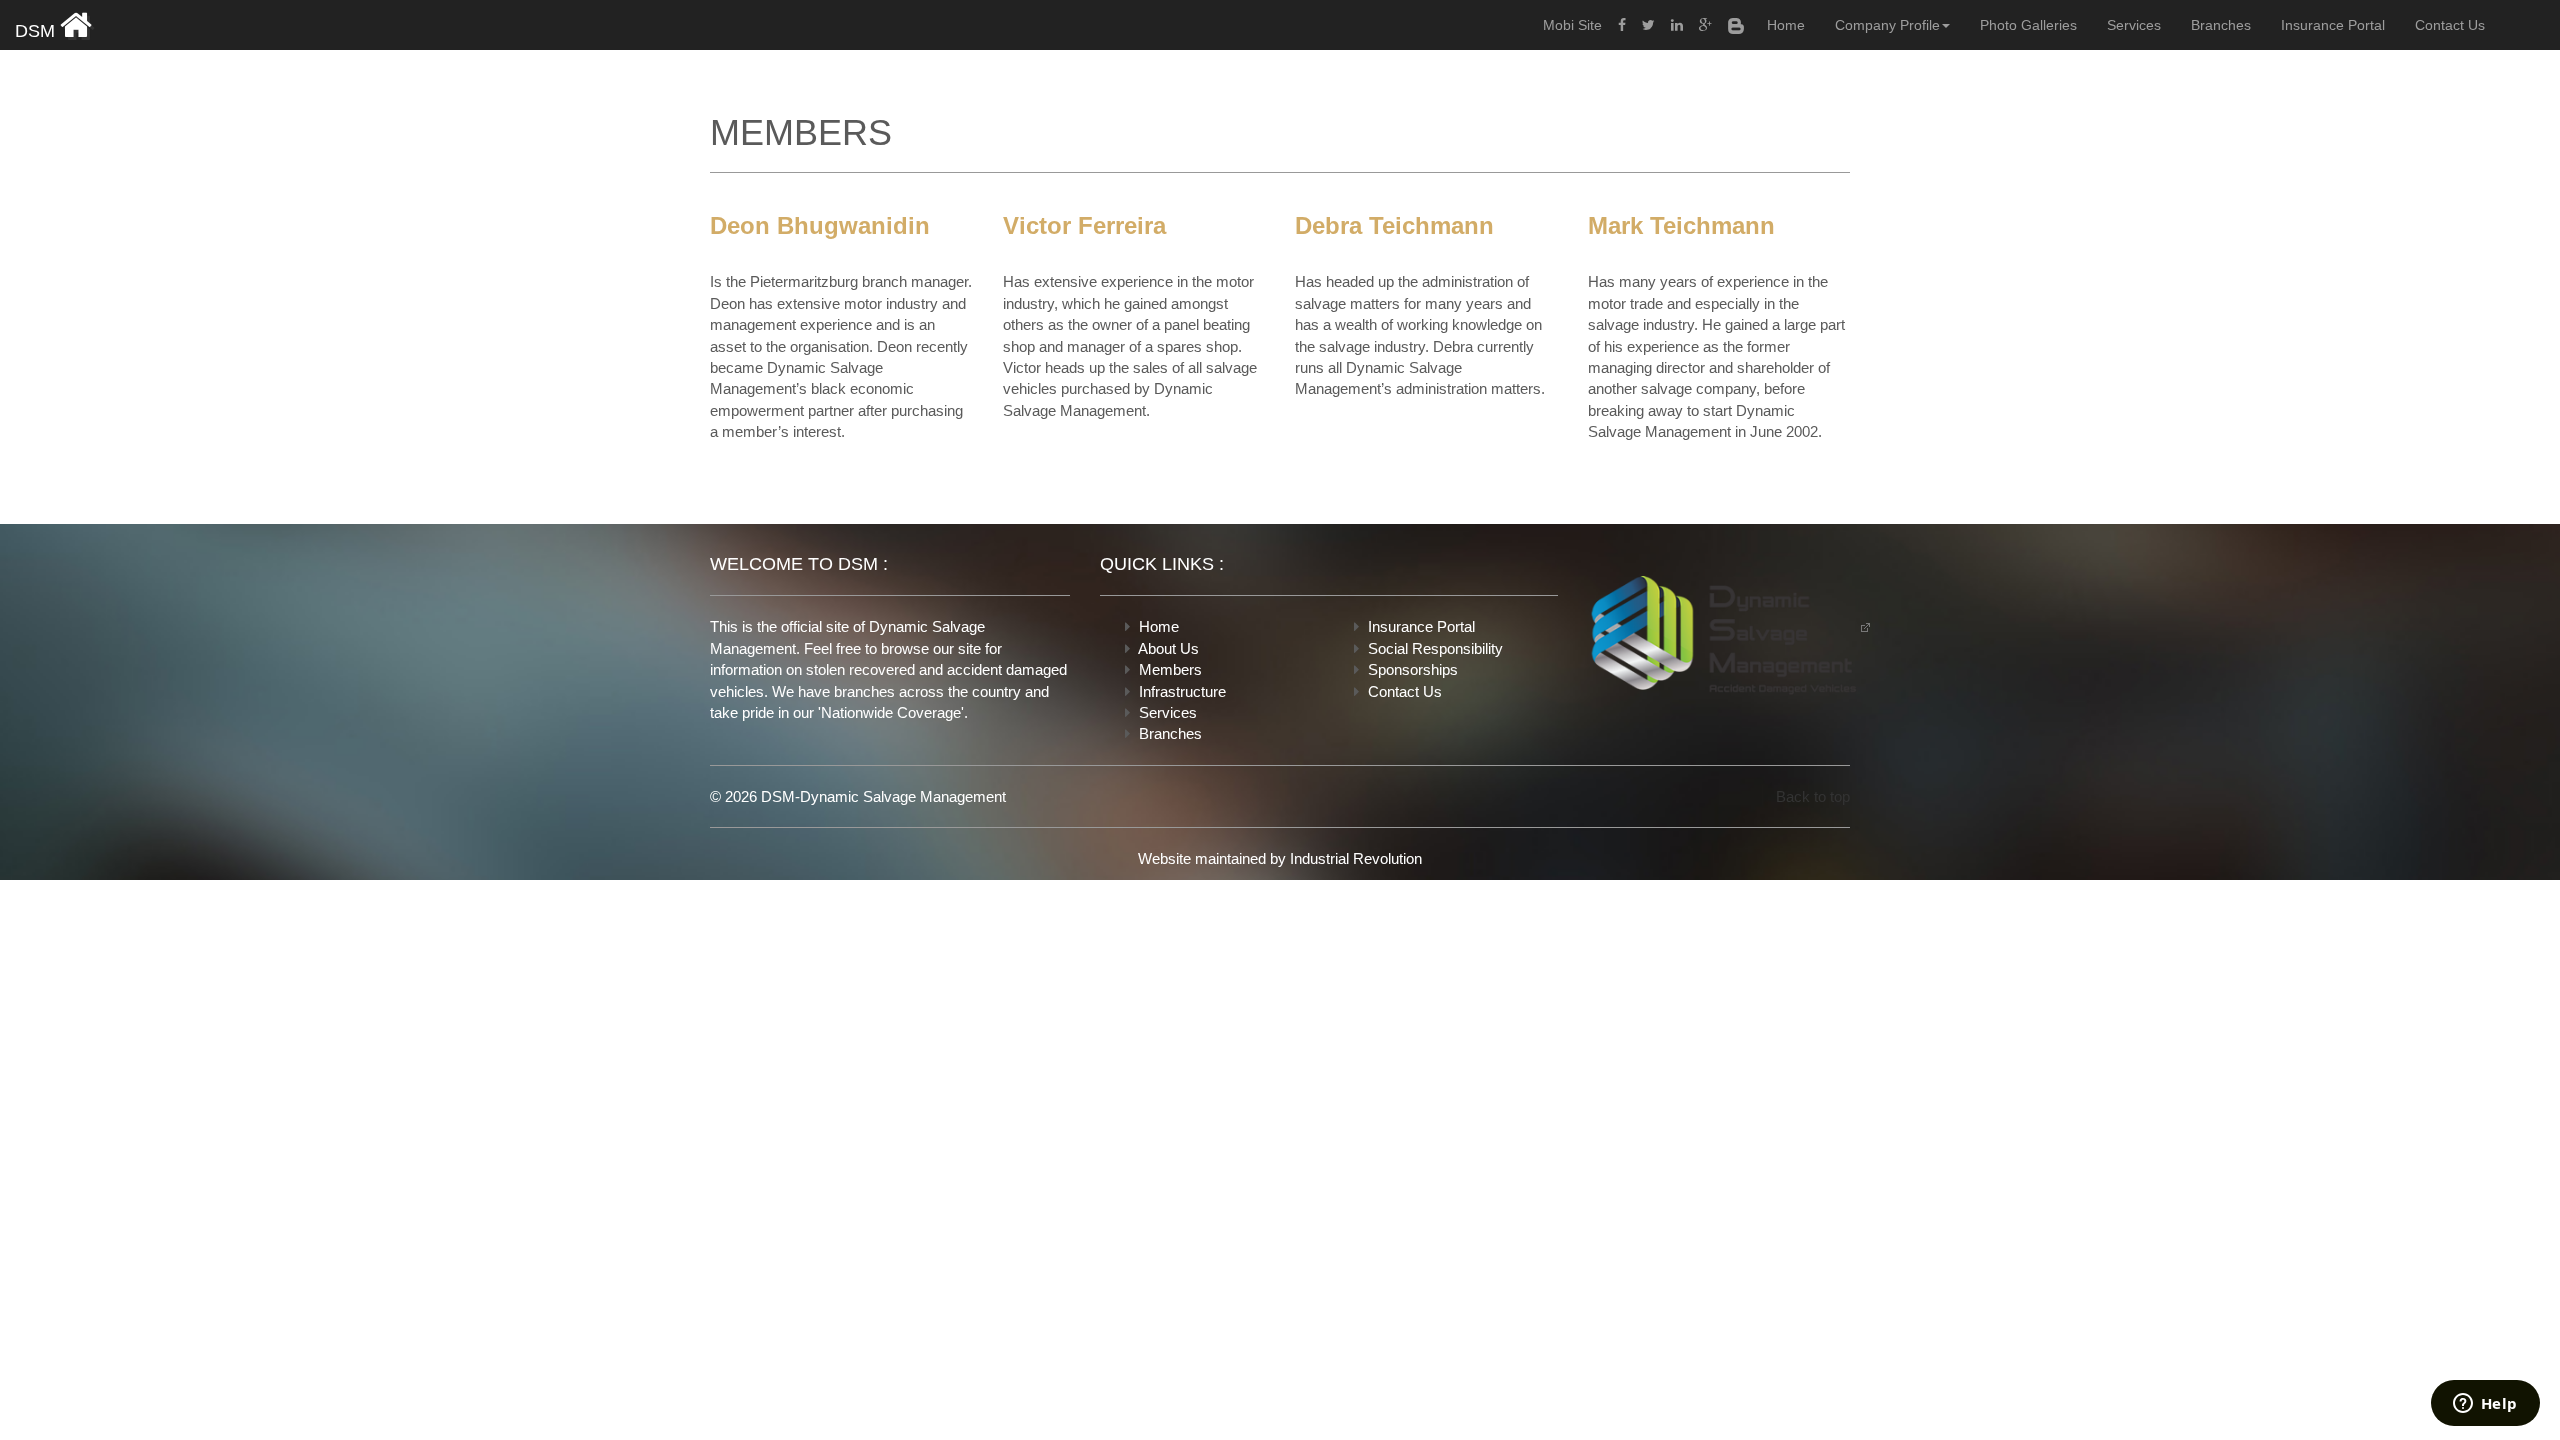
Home (1786, 25)
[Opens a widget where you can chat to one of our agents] (2485, 1405)
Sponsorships (1413, 669)
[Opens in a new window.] (1729, 631)
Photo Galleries (2028, 25)
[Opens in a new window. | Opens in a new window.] (1622, 25)
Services (2134, 25)
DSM (37, 31)
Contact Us (2450, 25)
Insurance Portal (2333, 25)
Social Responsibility (1435, 648)
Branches (2221, 25)
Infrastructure (1182, 691)
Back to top (1813, 796)
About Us (1168, 648)
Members (1170, 669)
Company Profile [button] (1887, 25)
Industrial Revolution (1356, 858)
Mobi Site (1572, 25)
